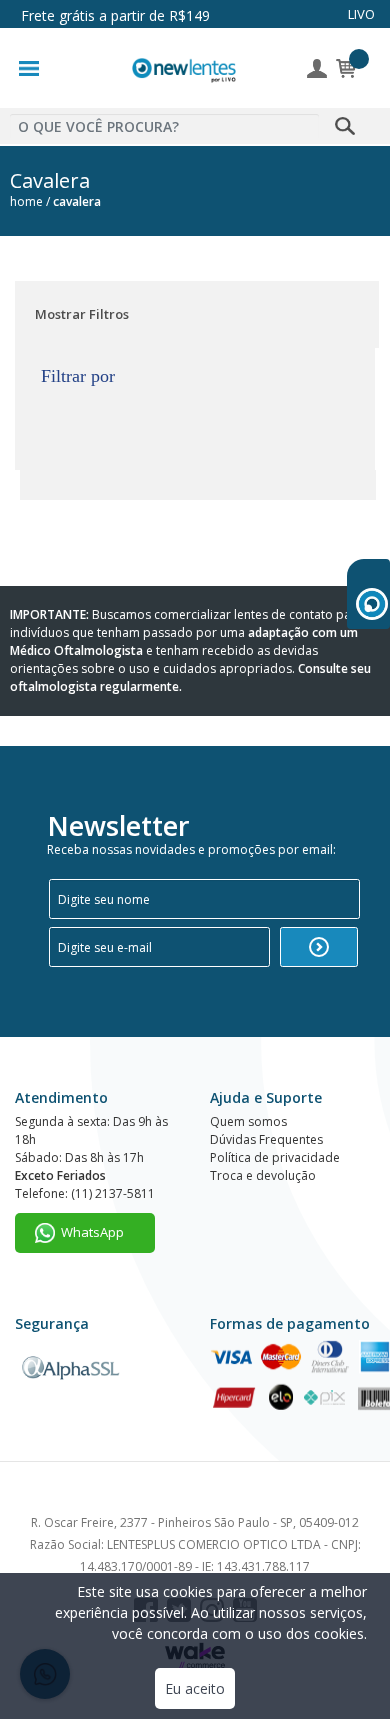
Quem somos (248, 1121)
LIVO (361, 14)
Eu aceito (195, 1688)
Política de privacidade (275, 1157)
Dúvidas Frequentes (266, 1139)
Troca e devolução (263, 1175)
